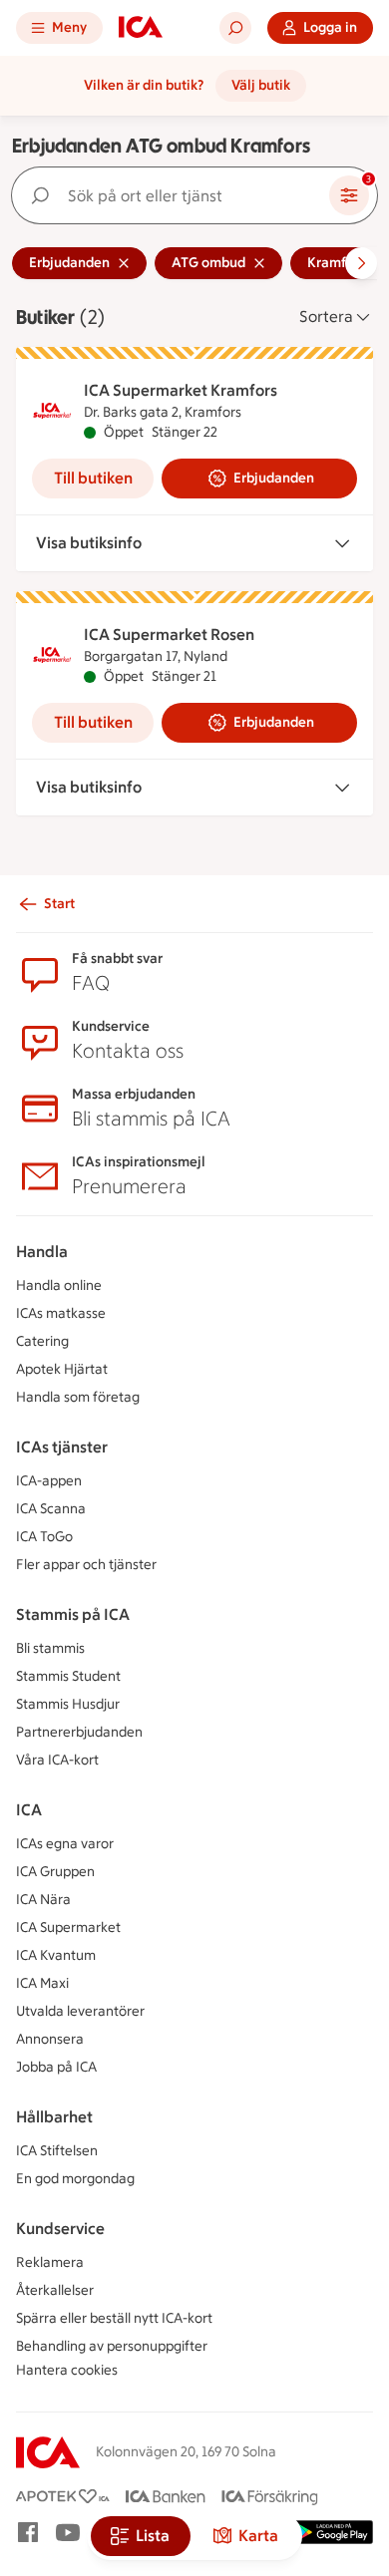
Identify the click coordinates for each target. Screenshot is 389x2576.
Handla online (59, 1286)
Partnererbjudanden (79, 1732)
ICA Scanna (51, 1509)
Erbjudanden (274, 478)
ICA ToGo (44, 1537)
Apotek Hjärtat (62, 1369)
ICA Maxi (42, 1983)
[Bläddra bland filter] (361, 263)
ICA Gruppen (55, 1872)
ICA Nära (43, 1900)
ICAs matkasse (61, 1313)
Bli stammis (50, 1648)
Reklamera (50, 2262)
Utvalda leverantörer (80, 2011)
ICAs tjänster (62, 1447)
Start (59, 904)
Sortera (326, 317)
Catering (42, 1341)
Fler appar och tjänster (86, 1565)
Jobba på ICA (56, 2067)
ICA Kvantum (56, 1955)
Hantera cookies (67, 2370)
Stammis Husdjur (68, 1704)
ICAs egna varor (65, 1844)
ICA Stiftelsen (57, 2151)
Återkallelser (55, 2290)
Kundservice (60, 2229)
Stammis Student (68, 1676)
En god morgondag (75, 2179)
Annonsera (50, 2039)
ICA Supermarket (68, 1928)
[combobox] (175, 195)
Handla (42, 1252)
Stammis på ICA (73, 1614)
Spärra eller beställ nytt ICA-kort (114, 2318)
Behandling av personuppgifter (112, 2346)
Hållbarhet (54, 2117)
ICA (29, 1810)
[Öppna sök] (235, 28)
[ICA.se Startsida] (141, 28)
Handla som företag (78, 1397)
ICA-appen (49, 1481)
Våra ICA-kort (57, 1760)
